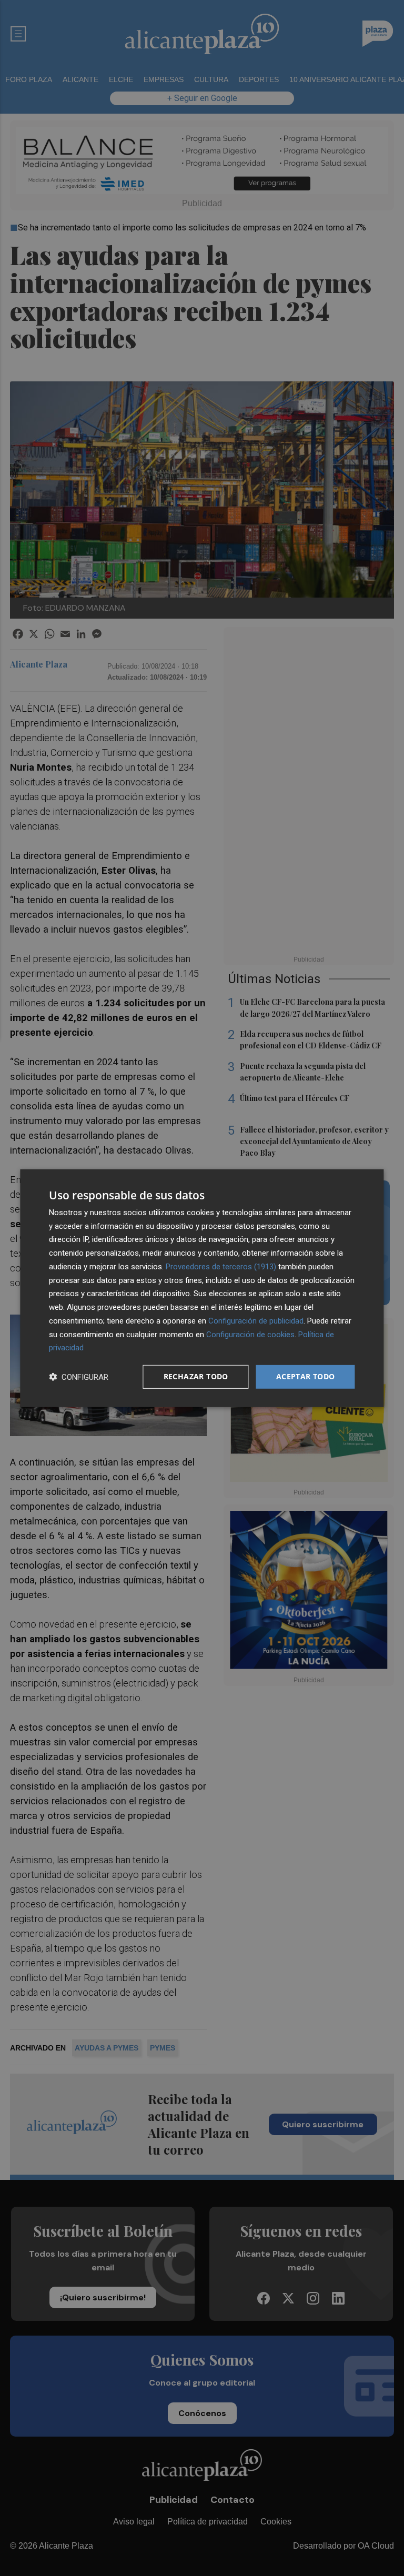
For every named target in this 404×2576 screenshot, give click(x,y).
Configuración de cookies (250, 1334)
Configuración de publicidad (256, 1321)
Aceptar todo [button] (306, 1376)
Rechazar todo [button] (196, 1376)
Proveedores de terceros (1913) (221, 1267)
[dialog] (202, 1288)
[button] (79, 1377)
